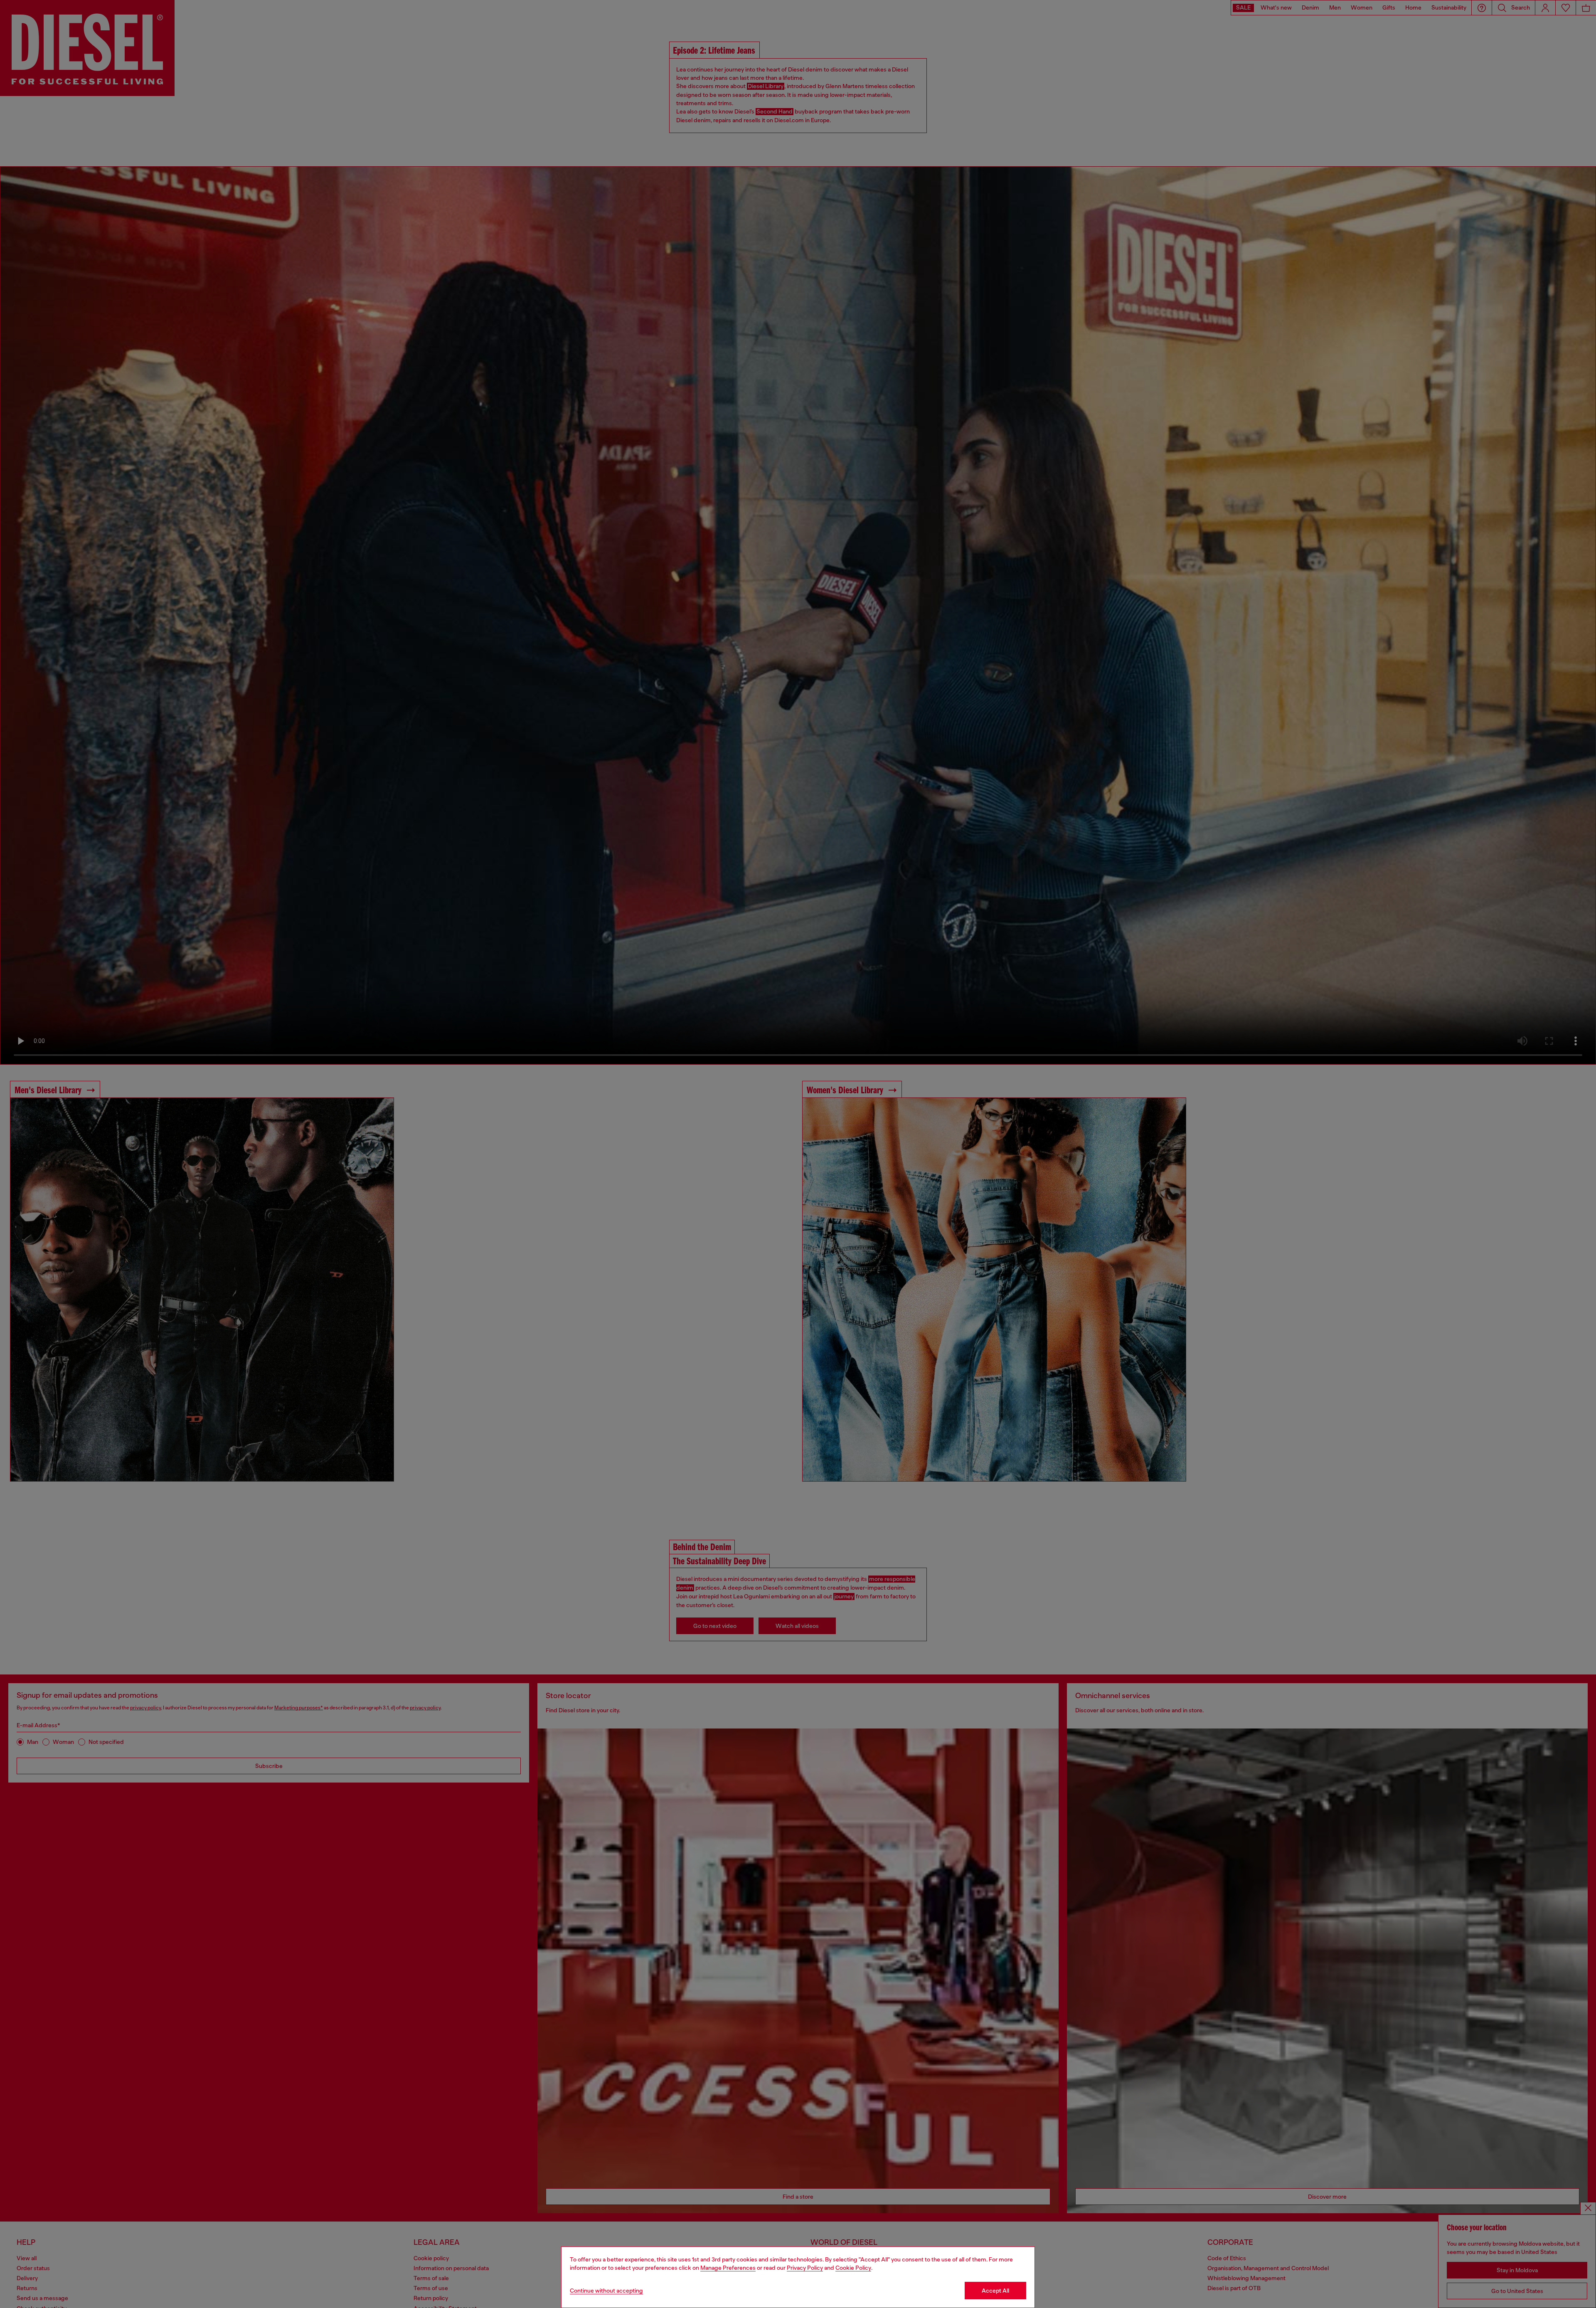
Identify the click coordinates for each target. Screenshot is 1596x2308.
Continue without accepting (606, 2291)
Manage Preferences (728, 2268)
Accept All (995, 2291)
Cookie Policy (853, 2268)
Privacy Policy (805, 2268)
